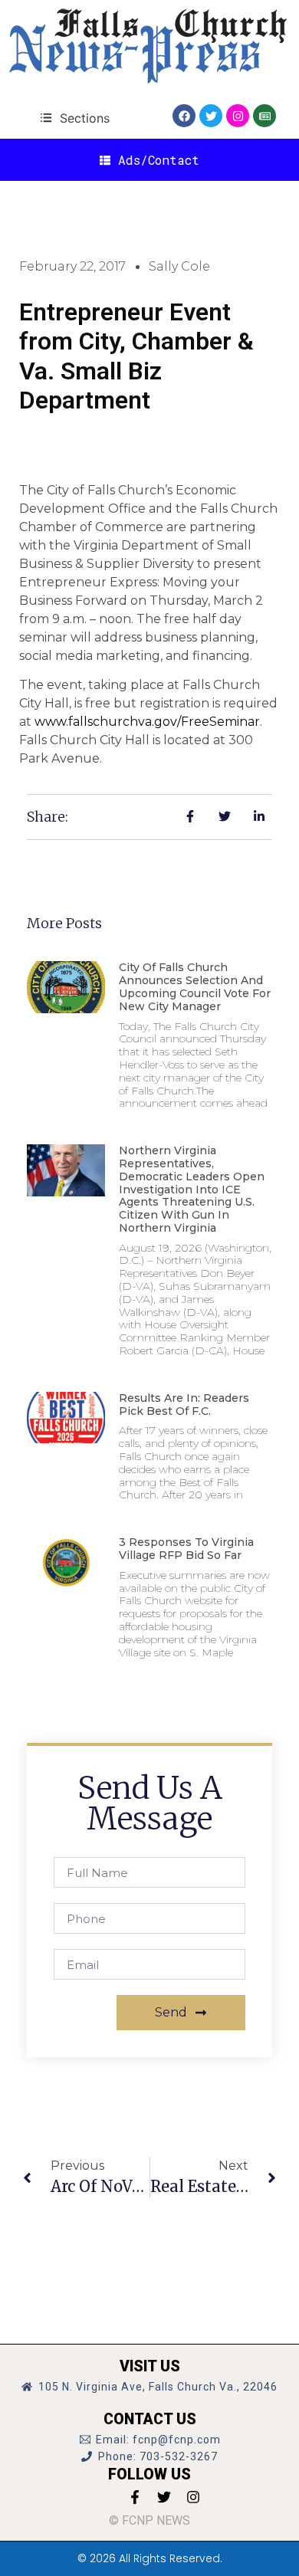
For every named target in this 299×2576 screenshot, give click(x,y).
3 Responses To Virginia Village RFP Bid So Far (186, 1549)
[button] (75, 118)
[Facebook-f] (135, 2497)
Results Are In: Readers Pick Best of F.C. (184, 1404)
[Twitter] (211, 116)
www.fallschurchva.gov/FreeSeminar (147, 722)
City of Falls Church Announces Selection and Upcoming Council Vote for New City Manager (195, 986)
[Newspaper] (264, 116)
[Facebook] (184, 116)
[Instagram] (238, 116)
